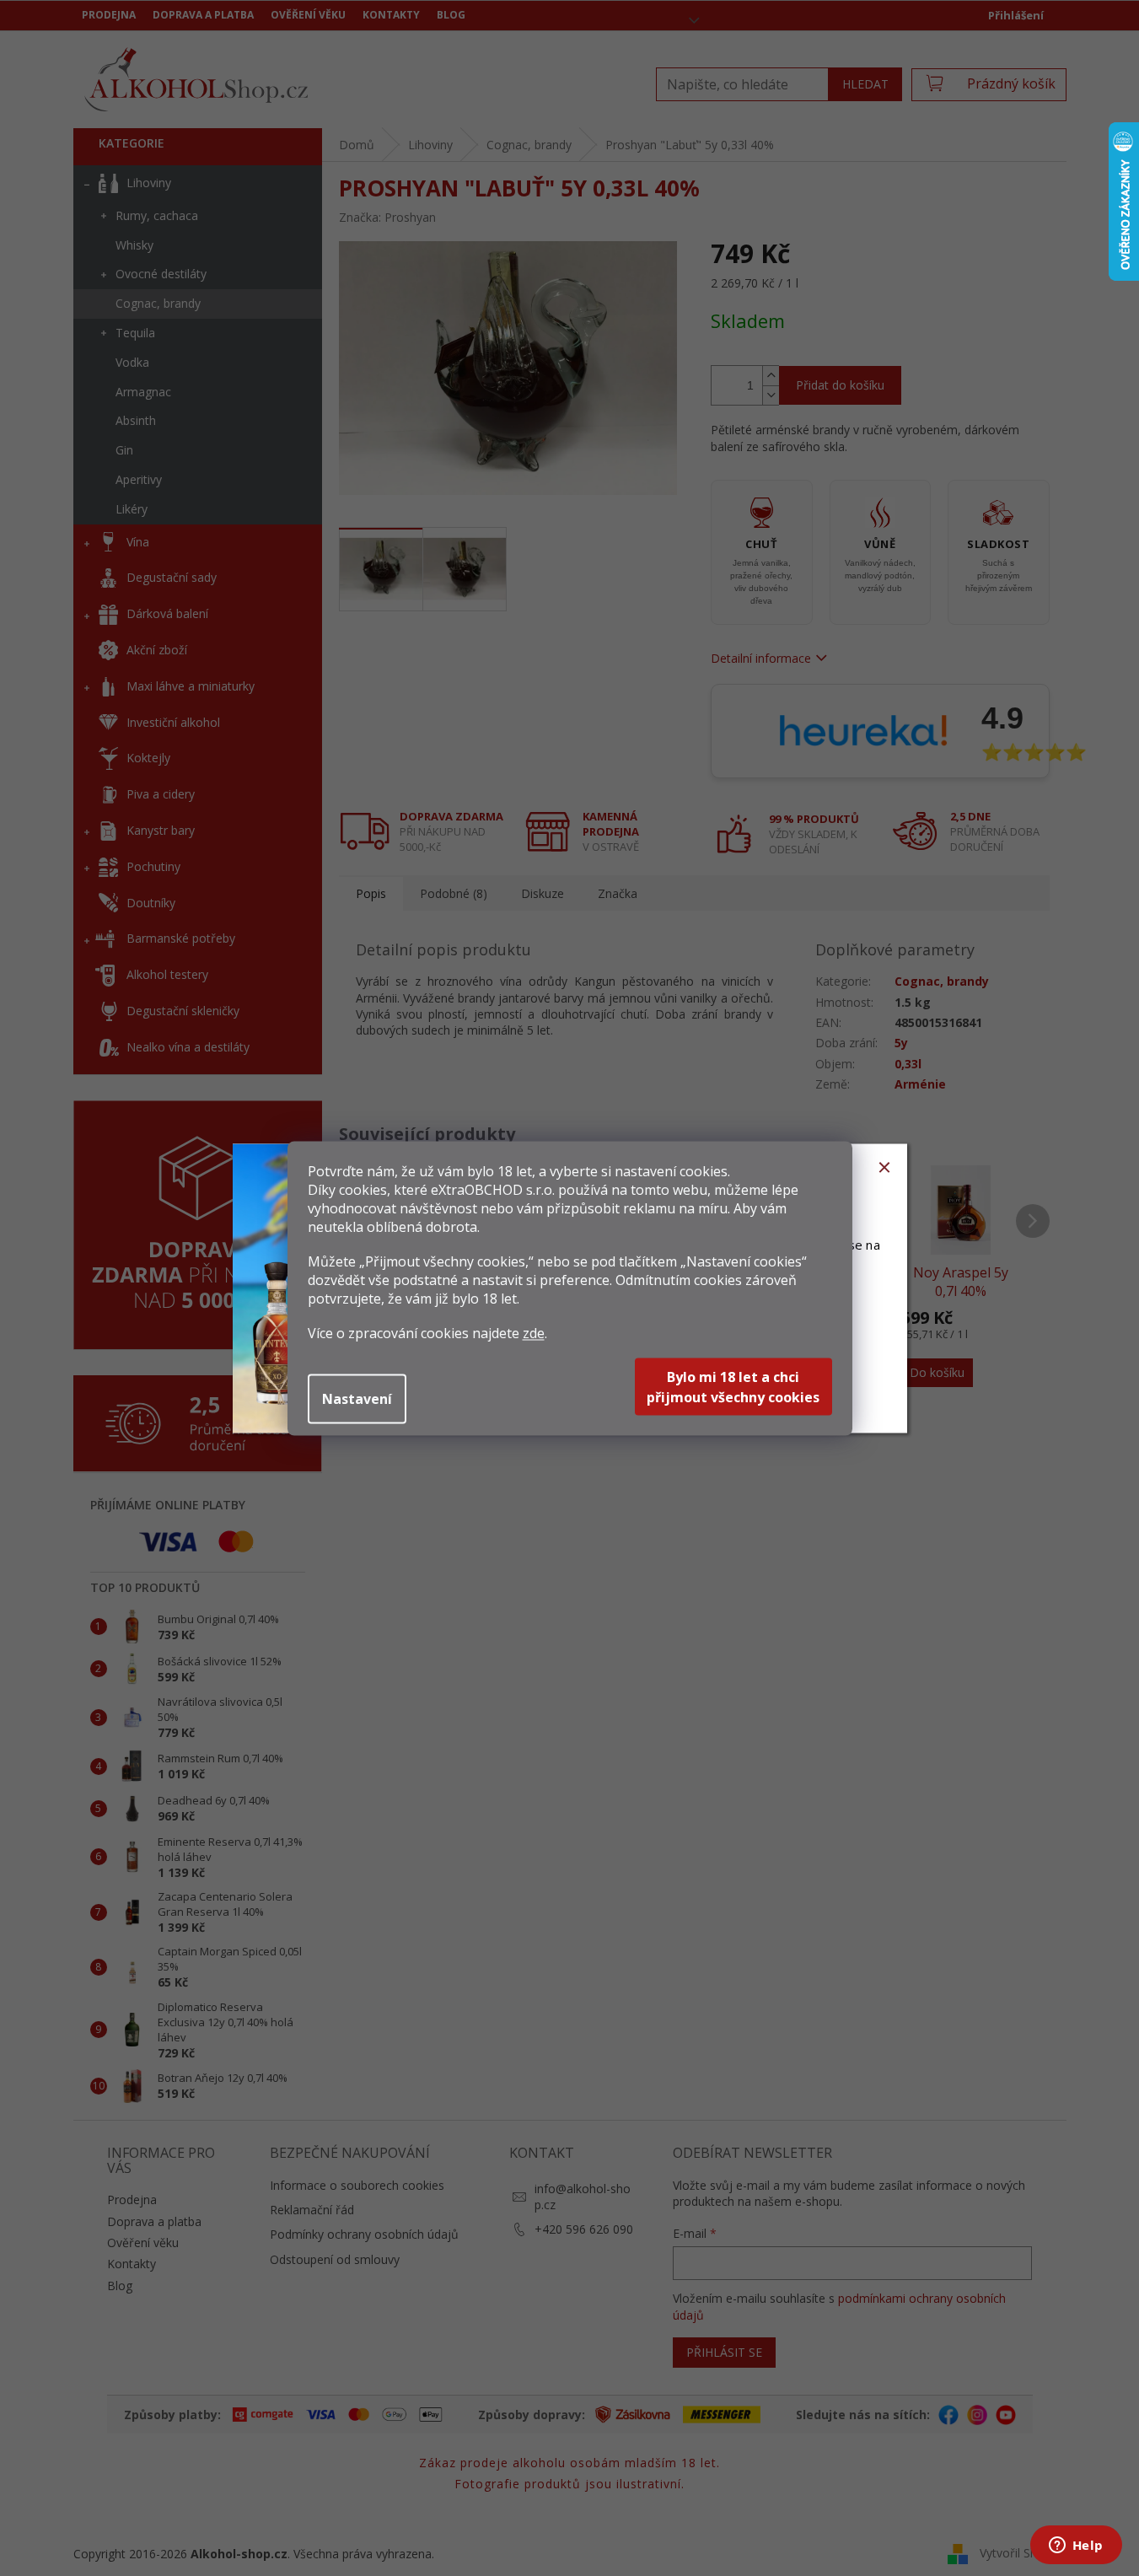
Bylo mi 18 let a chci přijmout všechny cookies (733, 1386)
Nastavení (357, 1398)
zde (534, 1332)
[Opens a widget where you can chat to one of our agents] (1076, 2546)
